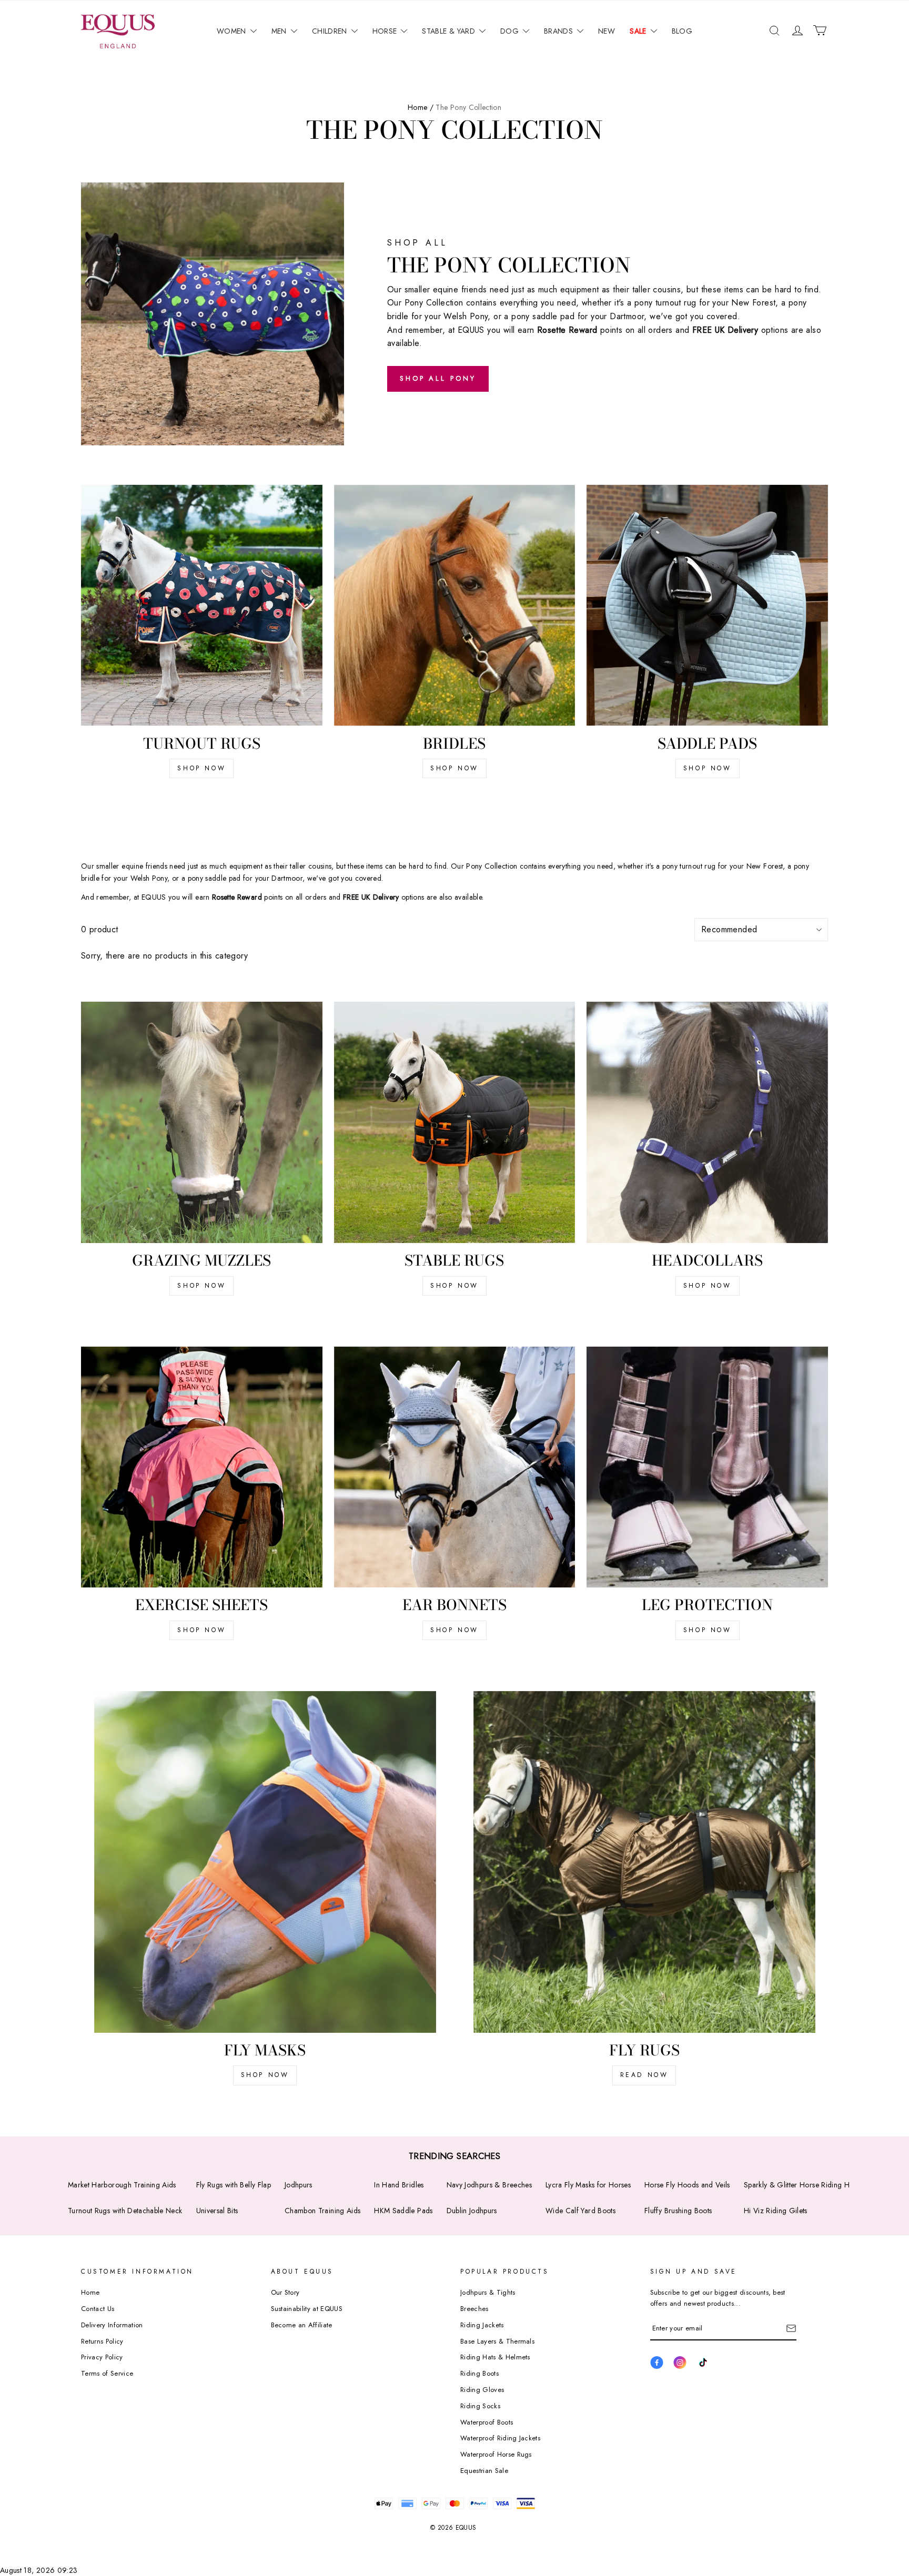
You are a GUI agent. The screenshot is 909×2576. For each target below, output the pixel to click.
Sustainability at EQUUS (307, 2309)
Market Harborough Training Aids (122, 2185)
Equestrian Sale (484, 2471)
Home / (421, 107)
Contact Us (98, 2309)
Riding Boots (479, 2373)
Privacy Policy (102, 2357)
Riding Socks (480, 2406)
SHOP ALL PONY (438, 378)
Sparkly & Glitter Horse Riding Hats (801, 2185)
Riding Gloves (482, 2390)
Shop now (201, 768)
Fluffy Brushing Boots (678, 2211)
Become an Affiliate (302, 2325)
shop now (201, 1286)
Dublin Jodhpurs (472, 2211)
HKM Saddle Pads (403, 2211)
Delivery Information (112, 2325)
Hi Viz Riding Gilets (776, 2211)
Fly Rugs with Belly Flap (234, 2185)
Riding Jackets (482, 2325)
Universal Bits (217, 2211)
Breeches (474, 2309)
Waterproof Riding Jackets (500, 2438)
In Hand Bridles (399, 2185)
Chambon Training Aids (322, 2211)
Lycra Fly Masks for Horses (588, 2185)
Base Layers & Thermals (497, 2341)
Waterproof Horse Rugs (496, 2454)
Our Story (285, 2292)
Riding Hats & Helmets (495, 2357)
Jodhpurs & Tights (488, 2292)
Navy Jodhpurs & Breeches (489, 2185)
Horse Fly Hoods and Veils (687, 2185)
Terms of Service (107, 2373)
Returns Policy (102, 2341)
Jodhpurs (299, 2185)
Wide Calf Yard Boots (580, 2211)
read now (644, 2075)
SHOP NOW (454, 768)
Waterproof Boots (487, 2422)
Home (90, 2292)
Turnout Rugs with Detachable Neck (125, 2211)
